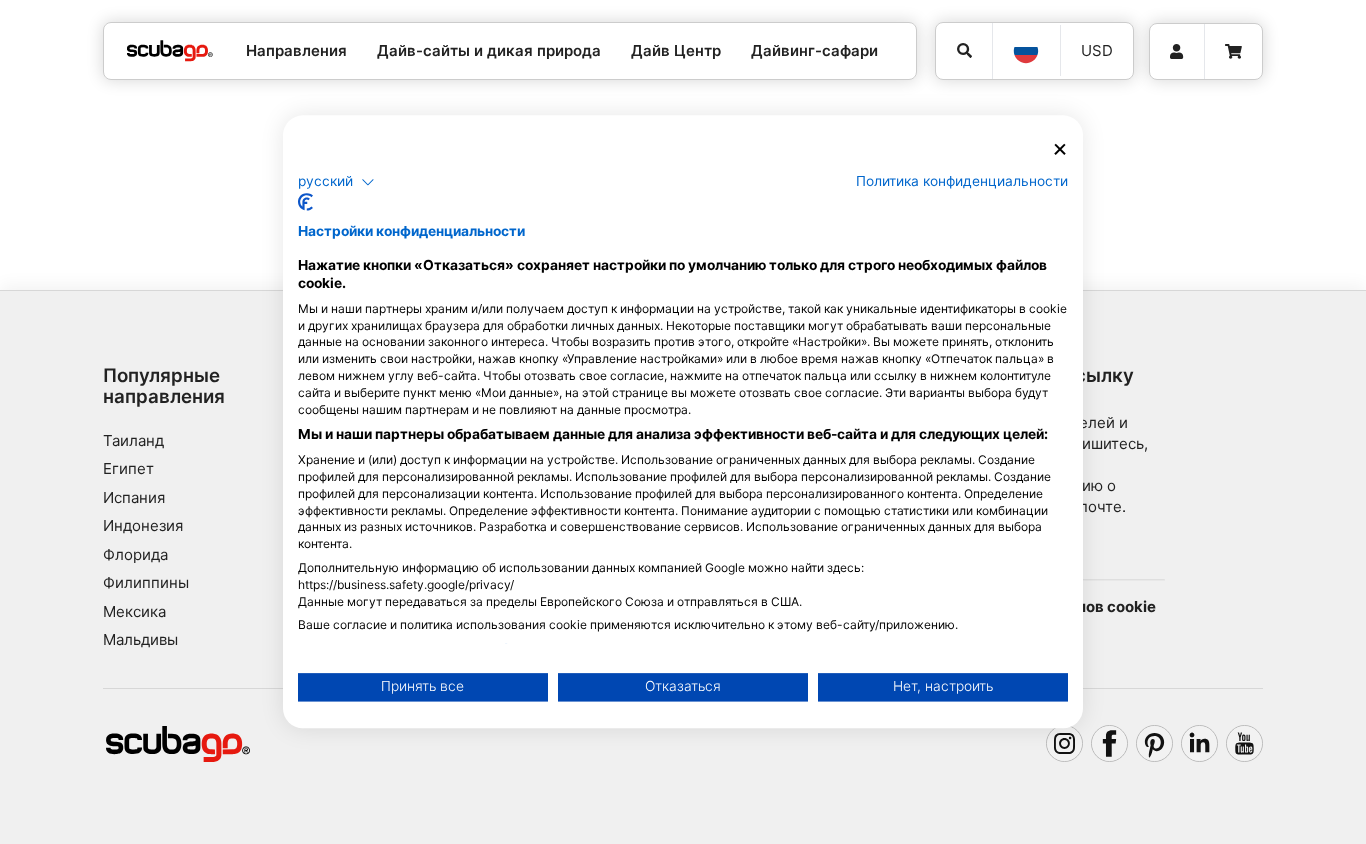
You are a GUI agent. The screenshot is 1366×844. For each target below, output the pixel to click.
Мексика (134, 611)
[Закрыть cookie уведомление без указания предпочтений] (1060, 149)
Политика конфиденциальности (962, 181)
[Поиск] (964, 51)
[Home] (170, 51)
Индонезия (143, 525)
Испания (134, 497)
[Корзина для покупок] (1233, 52)
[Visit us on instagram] (1065, 744)
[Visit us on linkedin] (1200, 744)
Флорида (135, 554)
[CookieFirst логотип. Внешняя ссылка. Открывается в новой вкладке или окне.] (305, 203)
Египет (128, 468)
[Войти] (1177, 52)
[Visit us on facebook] (1110, 744)
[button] (336, 182)
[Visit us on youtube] (1245, 744)
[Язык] (1026, 51)
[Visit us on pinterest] (1155, 744)
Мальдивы (140, 639)
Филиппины (146, 582)
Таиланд (133, 440)
